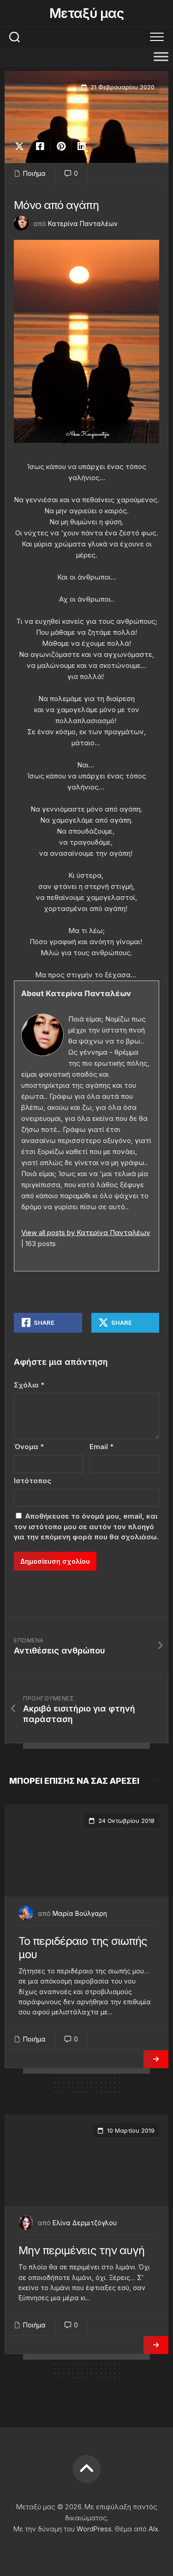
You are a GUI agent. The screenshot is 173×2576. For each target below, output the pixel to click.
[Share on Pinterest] (61, 146)
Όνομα (29, 1447)
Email (101, 1447)
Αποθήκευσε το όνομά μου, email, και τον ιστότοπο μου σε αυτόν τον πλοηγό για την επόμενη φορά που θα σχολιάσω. (86, 1526)
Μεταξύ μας (86, 13)
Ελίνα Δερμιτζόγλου (85, 2223)
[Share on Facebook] (40, 146)
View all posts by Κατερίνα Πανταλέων (86, 1233)
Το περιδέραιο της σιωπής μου (83, 1948)
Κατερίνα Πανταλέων (83, 223)
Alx (153, 2529)
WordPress (94, 2529)
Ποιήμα (34, 173)
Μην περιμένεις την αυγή (81, 2250)
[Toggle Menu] (161, 56)
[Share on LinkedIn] (81, 146)
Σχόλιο (29, 1385)
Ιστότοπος (33, 1481)
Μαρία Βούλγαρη (80, 1913)
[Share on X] (22, 146)
